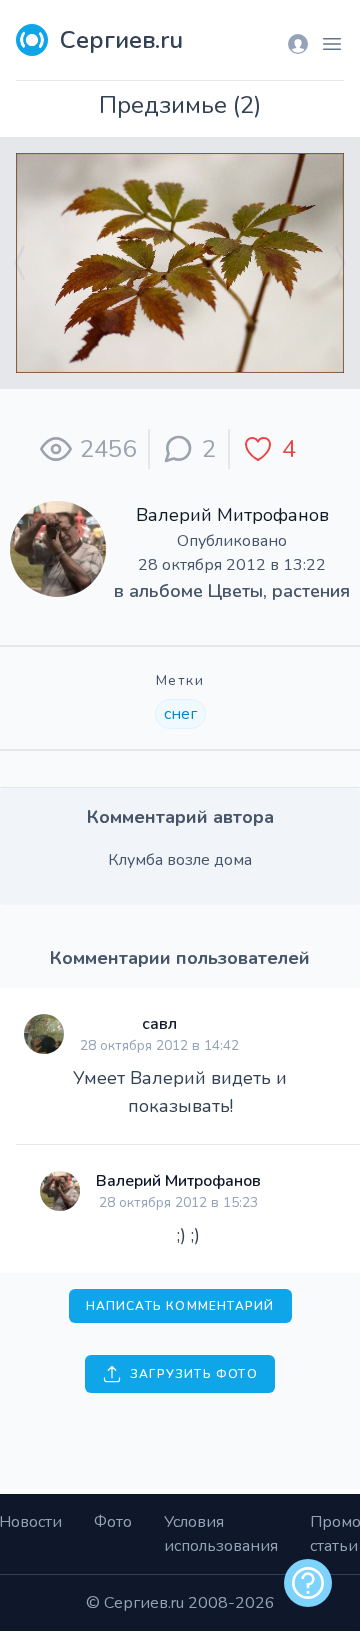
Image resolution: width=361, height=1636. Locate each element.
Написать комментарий (180, 1306)
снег (180, 714)
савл (159, 1024)
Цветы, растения (279, 591)
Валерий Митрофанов (232, 515)
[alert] (308, 1583)
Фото (113, 1522)
